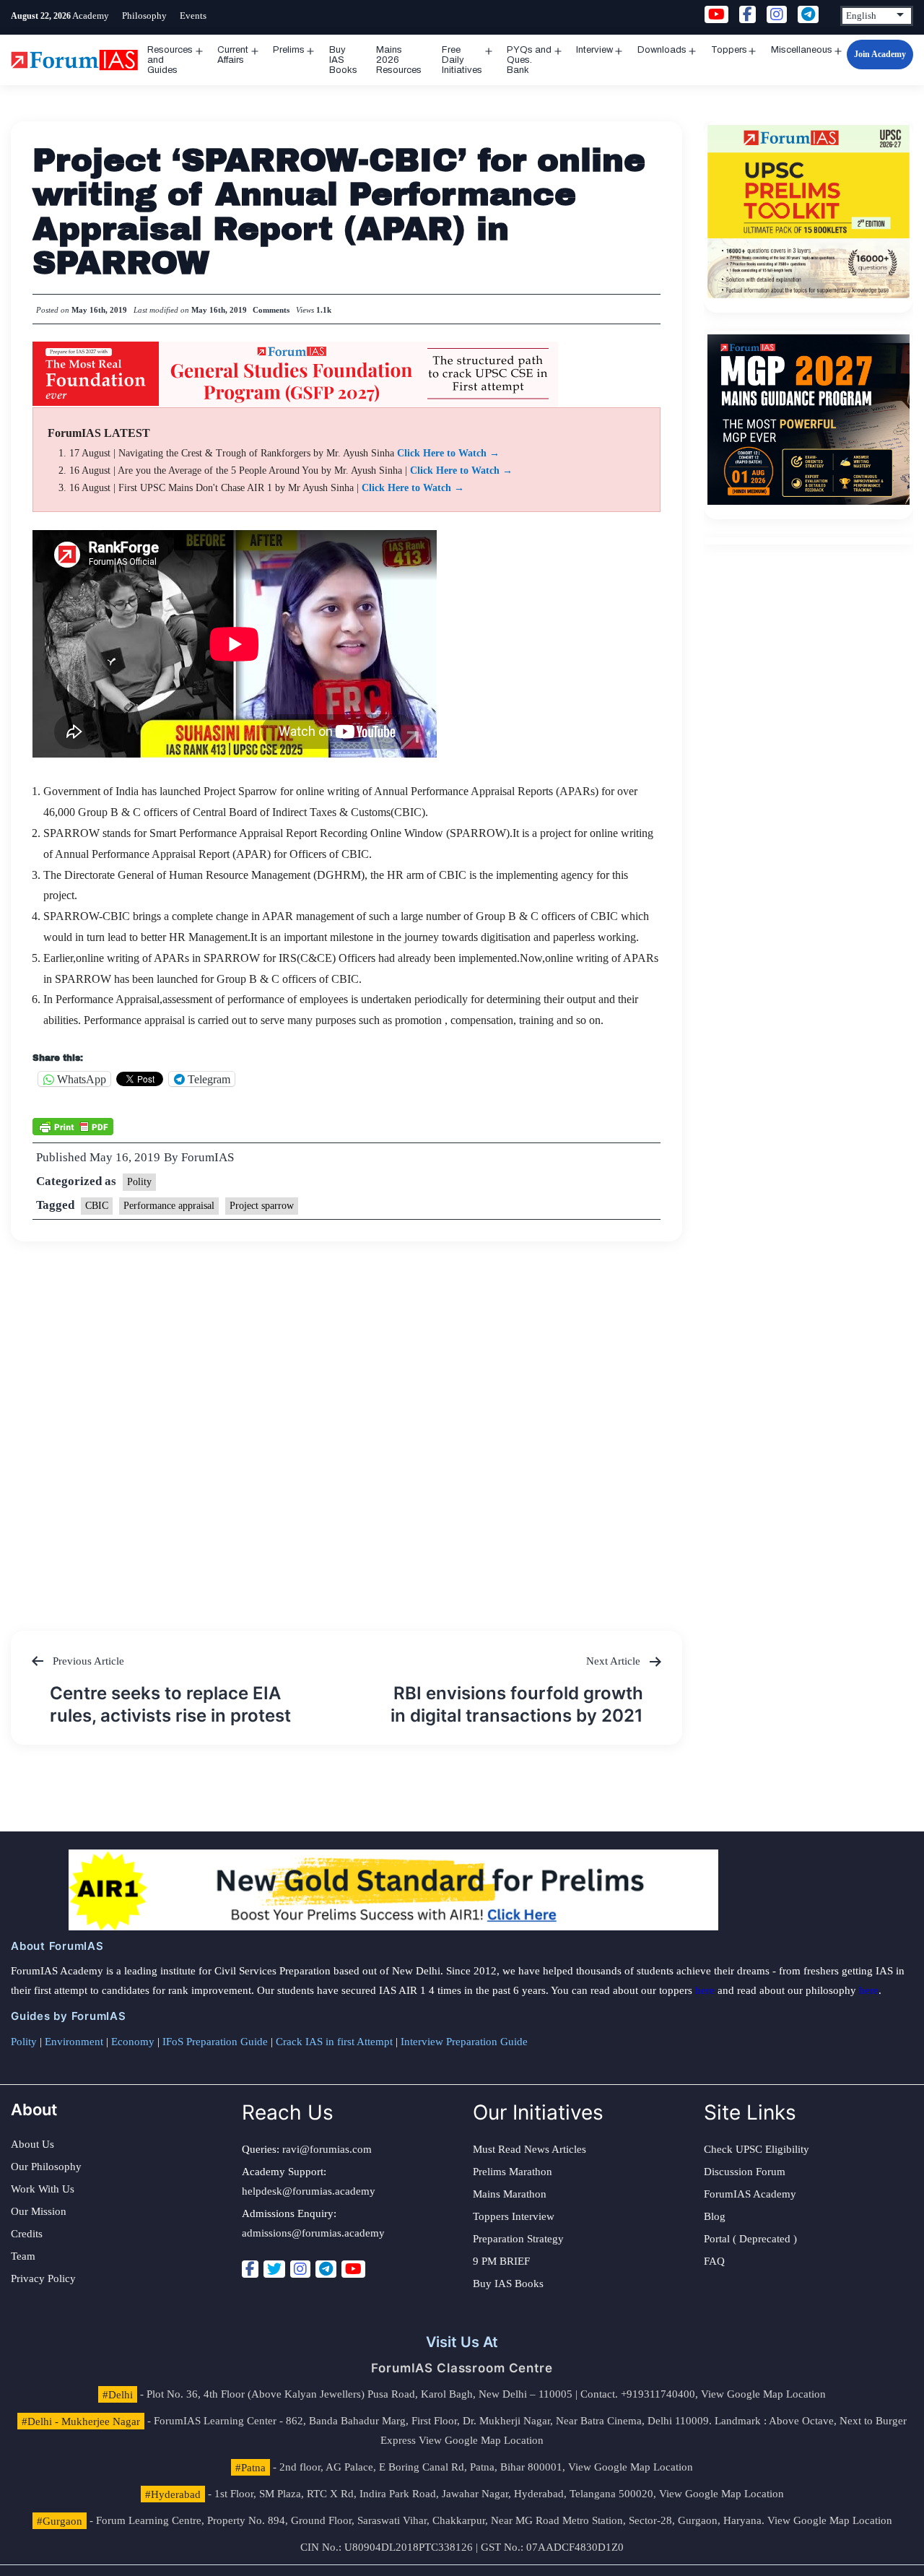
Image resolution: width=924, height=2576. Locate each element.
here (705, 1990)
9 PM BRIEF (501, 2261)
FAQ (714, 2261)
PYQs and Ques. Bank (529, 60)
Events (193, 16)
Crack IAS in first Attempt (334, 2042)
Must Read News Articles (529, 2149)
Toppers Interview (514, 2216)
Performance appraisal (169, 1206)
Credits (27, 2234)
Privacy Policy (43, 2278)
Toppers (729, 50)
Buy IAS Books (343, 60)
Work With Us (43, 2189)
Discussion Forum (745, 2172)
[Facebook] (250, 2269)
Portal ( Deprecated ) (750, 2239)
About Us (32, 2144)
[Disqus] (347, 1422)
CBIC (97, 1206)
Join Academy (880, 54)
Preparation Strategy (518, 2239)
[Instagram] (300, 2269)
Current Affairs (233, 55)
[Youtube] (353, 2269)
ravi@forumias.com (327, 2149)
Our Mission (39, 2211)
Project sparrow (262, 1206)
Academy (91, 16)
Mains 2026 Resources (399, 60)
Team (23, 2256)
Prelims (289, 50)
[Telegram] (326, 2269)
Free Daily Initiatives (462, 60)
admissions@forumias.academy (313, 2233)
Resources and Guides (170, 60)
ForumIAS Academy (750, 2194)
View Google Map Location (763, 2394)
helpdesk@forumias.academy (309, 2191)
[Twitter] (274, 2269)
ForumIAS (208, 1157)
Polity (139, 1182)
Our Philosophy (46, 2167)
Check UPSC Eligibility (757, 2149)
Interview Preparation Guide (464, 2042)
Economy (133, 2042)
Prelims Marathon (513, 2172)
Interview (594, 50)
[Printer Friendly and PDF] (73, 1125)
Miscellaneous (802, 50)
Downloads (662, 50)
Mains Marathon (510, 2194)
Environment (74, 2042)
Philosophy (144, 16)
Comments (271, 310)
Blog (715, 2216)
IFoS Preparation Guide (215, 2042)
